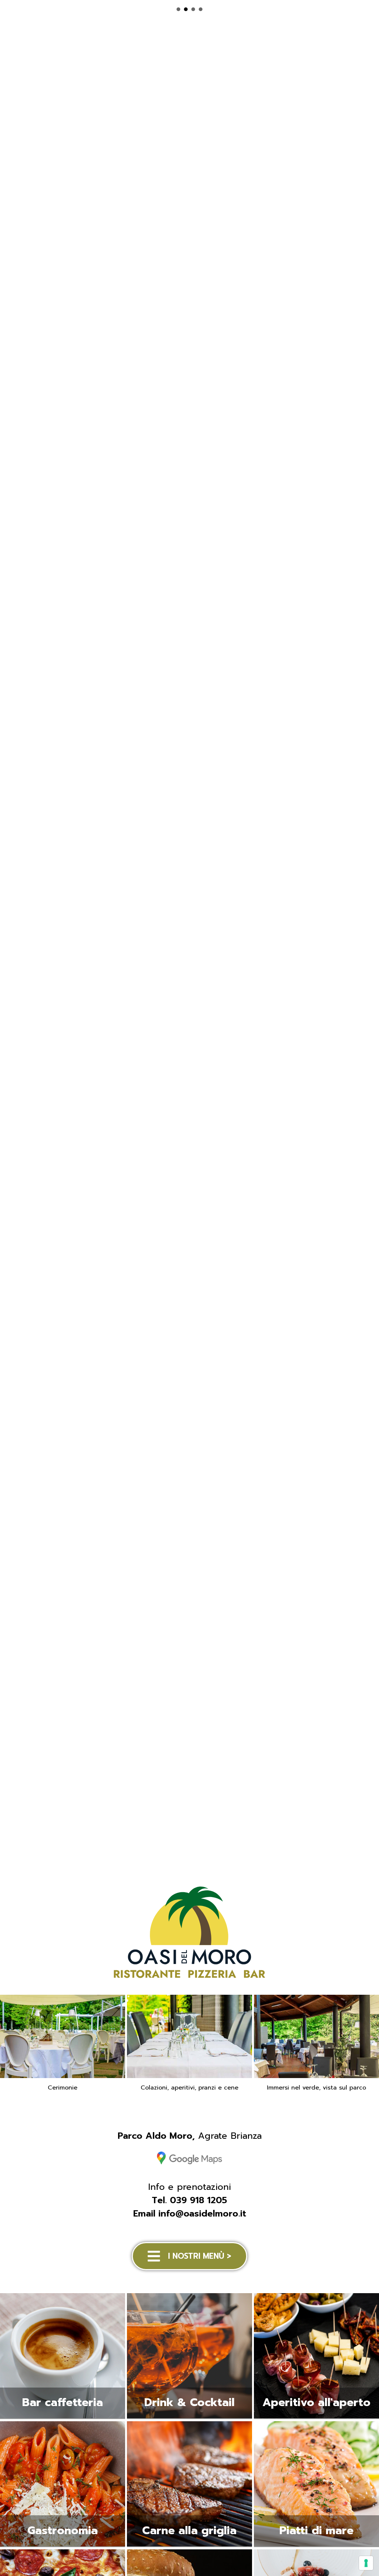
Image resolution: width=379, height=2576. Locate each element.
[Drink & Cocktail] (189, 2418)
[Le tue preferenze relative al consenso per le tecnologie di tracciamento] (366, 2563)
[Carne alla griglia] (189, 2546)
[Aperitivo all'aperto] (316, 2418)
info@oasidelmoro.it (202, 2214)
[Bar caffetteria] (63, 2418)
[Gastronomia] (63, 2546)
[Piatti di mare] (316, 2546)
